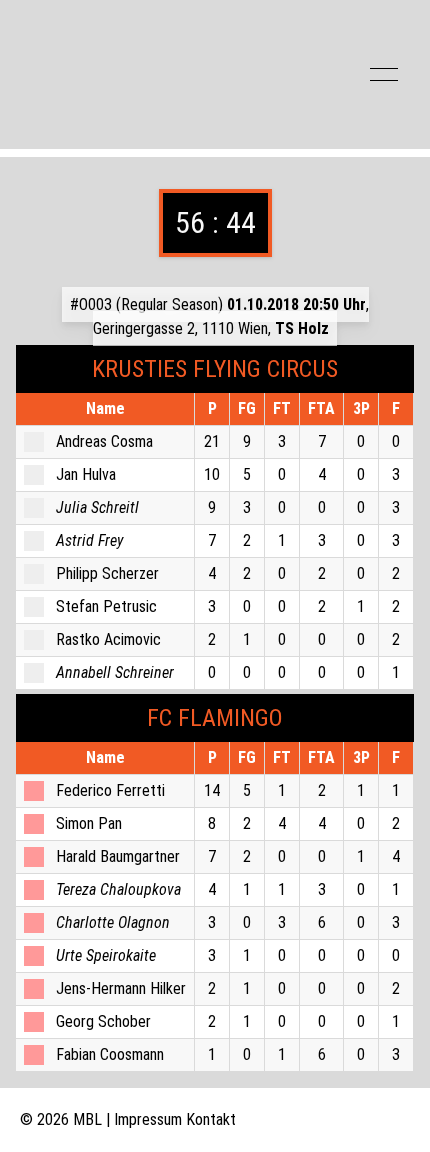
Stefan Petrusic (106, 606)
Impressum (148, 1119)
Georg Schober (103, 1021)
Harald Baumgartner (118, 856)
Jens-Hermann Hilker (121, 988)
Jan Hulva (86, 474)
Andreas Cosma (104, 441)
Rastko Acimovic (108, 639)
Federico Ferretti (110, 790)
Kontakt (211, 1119)
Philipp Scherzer (107, 573)
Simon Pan (89, 823)
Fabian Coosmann (110, 1054)
